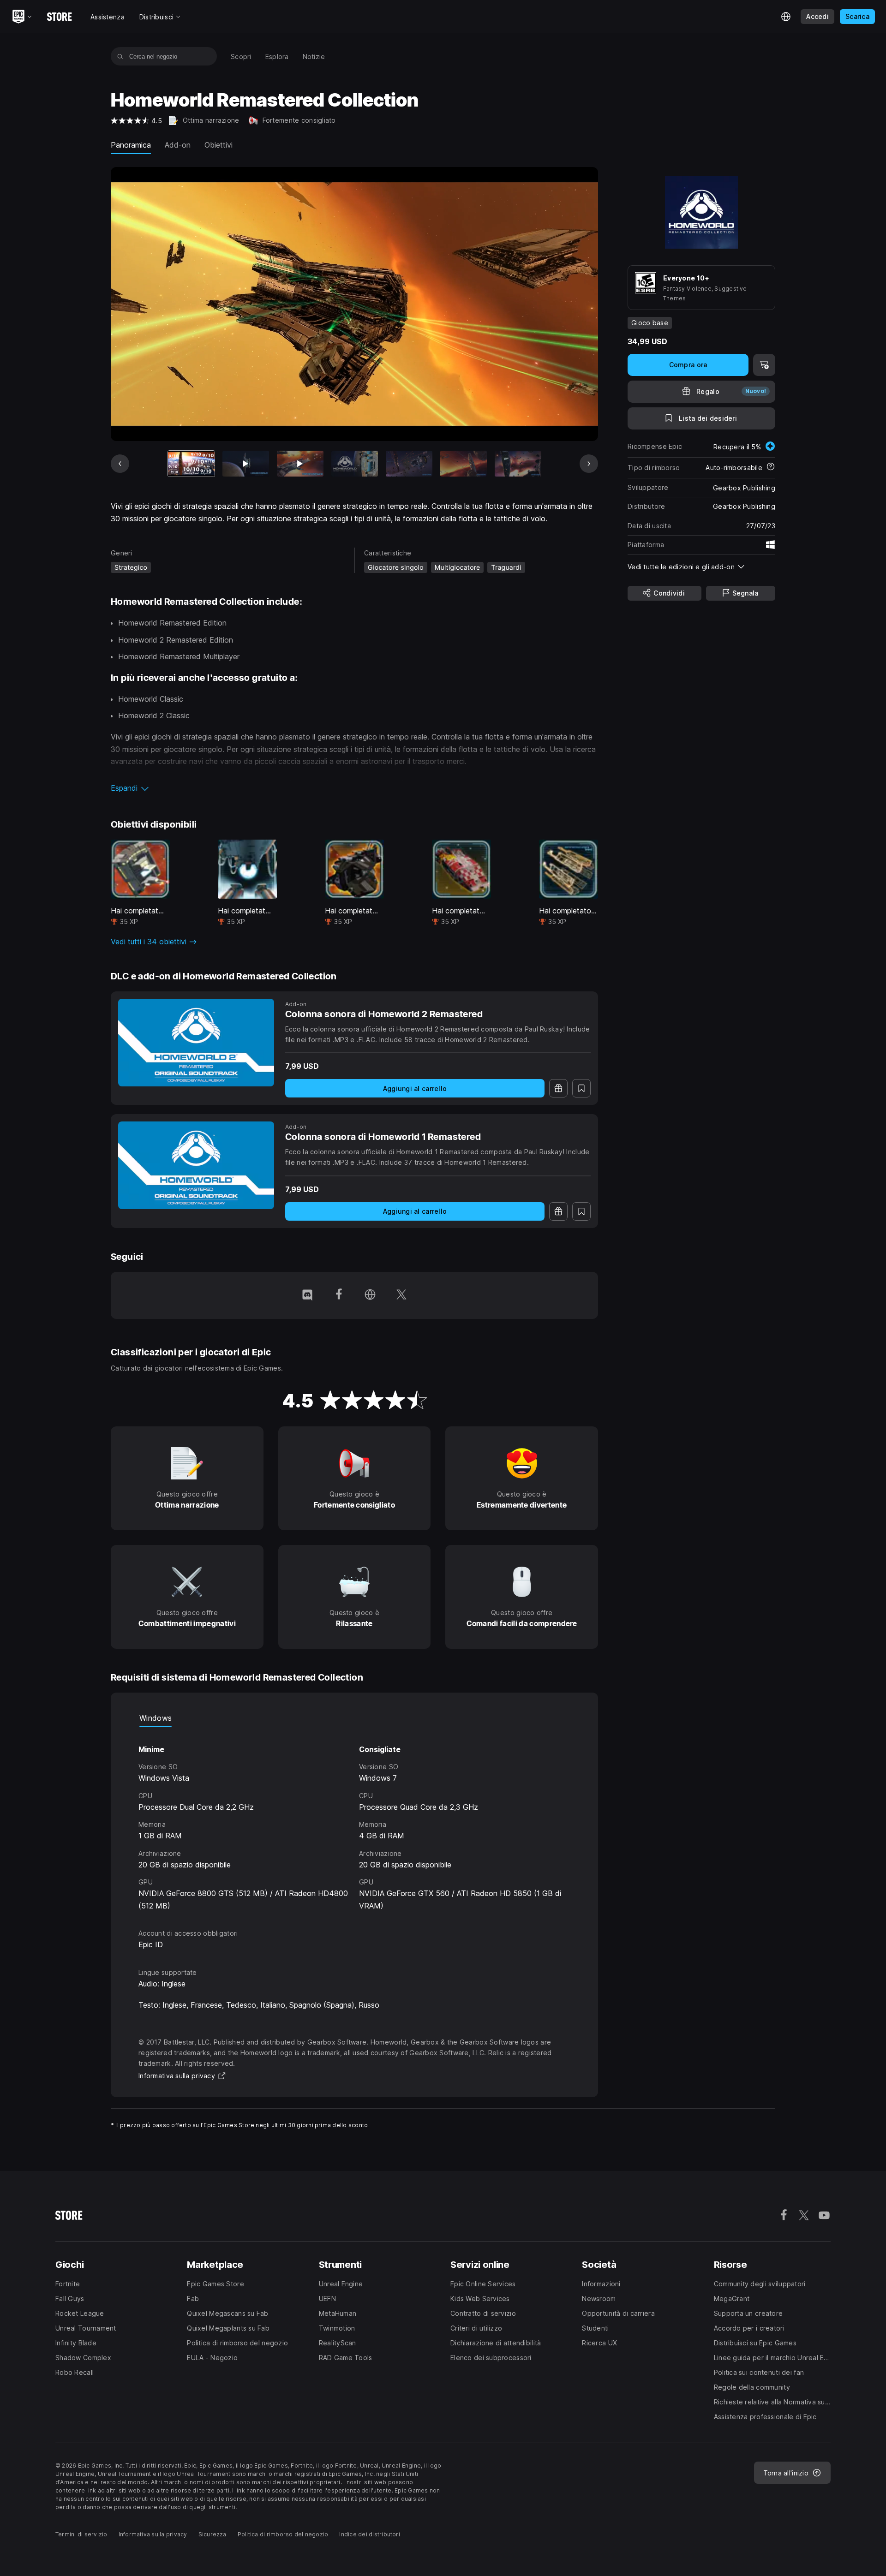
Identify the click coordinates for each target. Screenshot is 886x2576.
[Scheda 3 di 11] (300, 464)
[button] (354, 788)
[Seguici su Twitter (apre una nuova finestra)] (401, 1295)
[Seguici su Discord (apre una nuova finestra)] (307, 1295)
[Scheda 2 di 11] (246, 464)
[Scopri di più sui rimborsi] (771, 467)
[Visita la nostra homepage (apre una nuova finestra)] (370, 1295)
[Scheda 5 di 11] (409, 464)
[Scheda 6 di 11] (464, 464)
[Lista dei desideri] (581, 1088)
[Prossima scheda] (589, 464)
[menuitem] (241, 57)
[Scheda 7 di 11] (518, 464)
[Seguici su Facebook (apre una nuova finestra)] (339, 1295)
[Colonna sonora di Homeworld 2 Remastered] (196, 1043)
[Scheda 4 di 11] (355, 464)
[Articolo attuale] (191, 464)
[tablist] (354, 1718)
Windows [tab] (156, 1718)
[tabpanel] (354, 1819)
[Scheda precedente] (120, 464)
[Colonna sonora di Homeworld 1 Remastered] (196, 1165)
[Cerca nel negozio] (120, 56)
